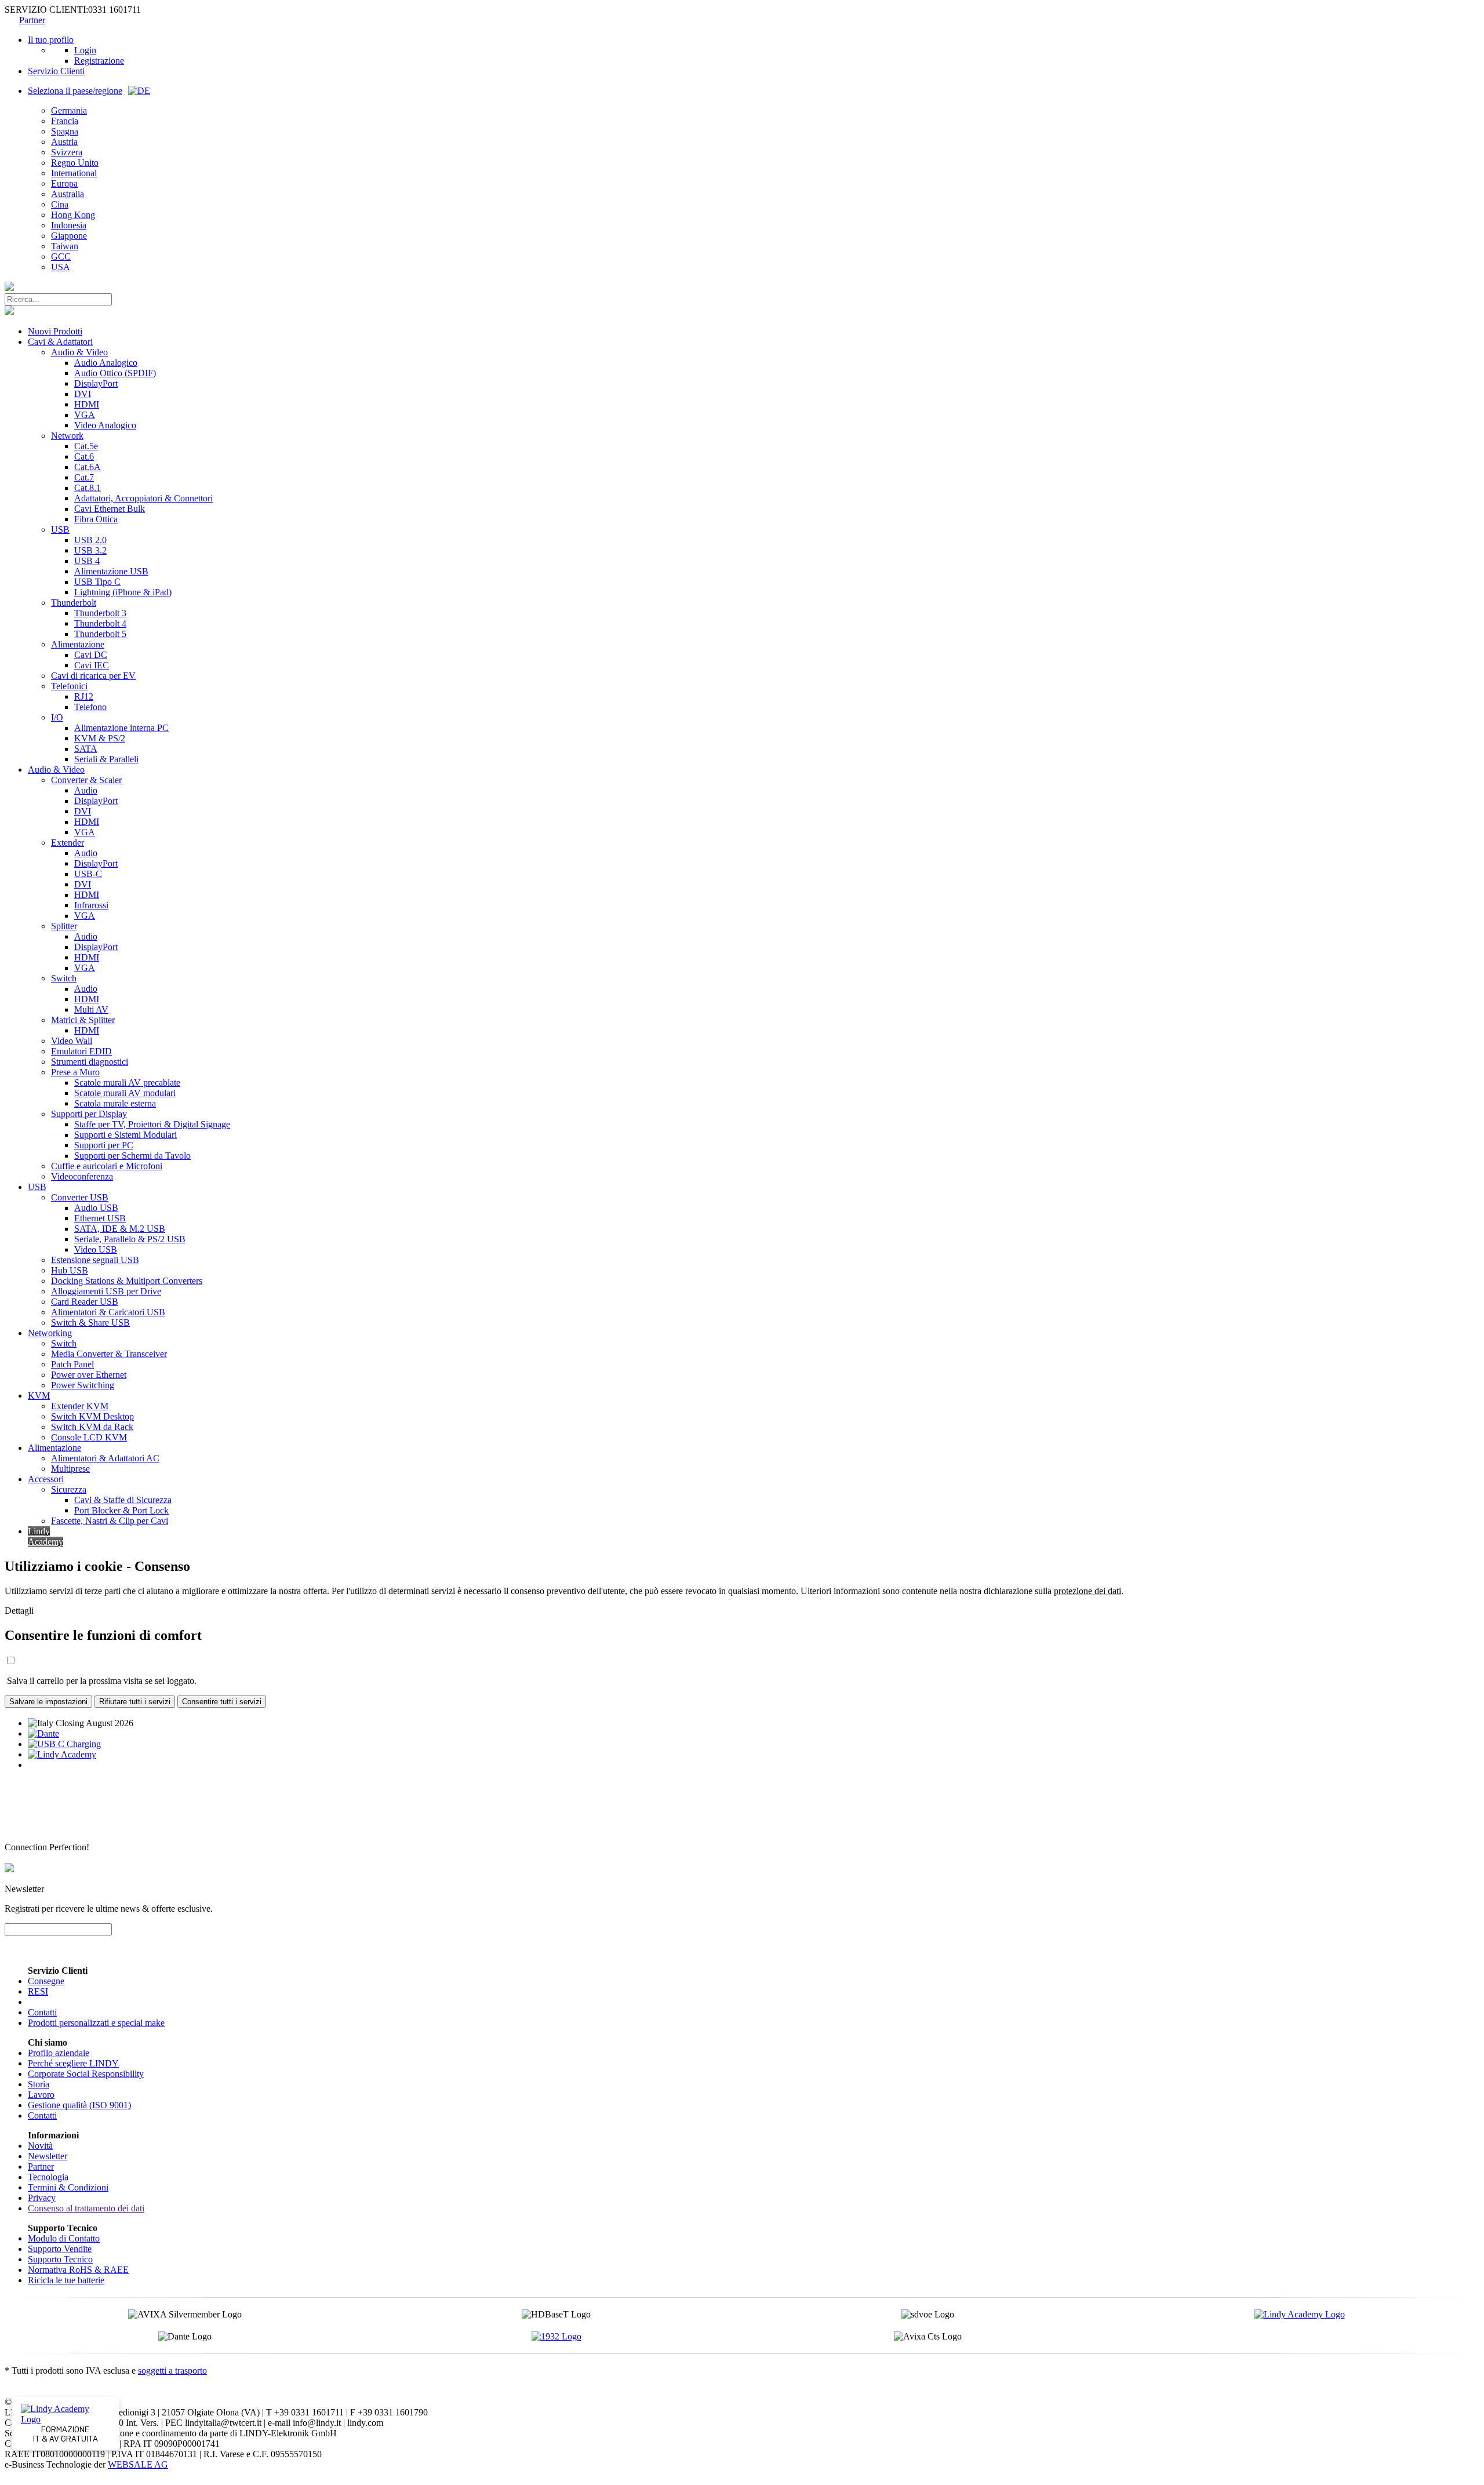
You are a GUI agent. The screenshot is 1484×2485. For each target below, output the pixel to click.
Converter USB (80, 1197)
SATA (86, 749)
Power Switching (83, 1385)
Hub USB (70, 1270)
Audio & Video (79, 352)
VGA (85, 415)
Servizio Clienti (56, 71)
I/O (57, 717)
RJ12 (84, 696)
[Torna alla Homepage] (9, 288)
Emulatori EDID (81, 1051)
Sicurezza (69, 1489)
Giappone (69, 236)
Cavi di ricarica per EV (93, 676)
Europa (64, 183)
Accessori (46, 1479)
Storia (39, 2084)
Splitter (64, 926)
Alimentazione (78, 644)
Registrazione (99, 61)
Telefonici (69, 686)
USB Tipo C (97, 582)
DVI (83, 394)
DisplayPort (96, 383)
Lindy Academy (46, 1536)
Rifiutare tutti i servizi (135, 1702)
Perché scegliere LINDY (73, 2063)
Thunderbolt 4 (100, 623)
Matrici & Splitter (83, 1020)
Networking (50, 1333)
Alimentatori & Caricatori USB (108, 1312)
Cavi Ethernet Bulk (110, 509)
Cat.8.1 (88, 488)
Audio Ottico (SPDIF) (115, 373)
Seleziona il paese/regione (75, 91)
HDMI (87, 404)
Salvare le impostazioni (48, 1702)
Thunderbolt (74, 603)
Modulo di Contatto (64, 2238)
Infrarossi (91, 905)
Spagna (65, 131)
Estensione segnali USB (95, 1260)
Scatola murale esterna (115, 1103)
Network (67, 436)
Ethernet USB (100, 1218)
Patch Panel (72, 1364)
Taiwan (65, 246)
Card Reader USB (85, 1302)
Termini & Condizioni (68, 2187)
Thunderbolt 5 (100, 634)
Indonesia (69, 225)
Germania (69, 110)
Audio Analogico (106, 363)
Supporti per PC (104, 1145)
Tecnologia (48, 2177)
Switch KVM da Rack (92, 1427)
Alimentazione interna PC (121, 728)
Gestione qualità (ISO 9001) (79, 2105)
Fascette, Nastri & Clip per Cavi (110, 1521)
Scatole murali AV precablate (127, 1083)
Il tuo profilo (51, 40)
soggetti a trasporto (172, 2371)
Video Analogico (105, 425)
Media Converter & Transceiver (109, 1354)
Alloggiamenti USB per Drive (106, 1291)
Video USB (96, 1249)
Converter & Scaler (86, 780)
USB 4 (87, 561)
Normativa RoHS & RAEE (78, 2270)
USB (60, 530)
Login (85, 50)
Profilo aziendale (59, 2053)
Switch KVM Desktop (92, 1416)
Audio (86, 790)
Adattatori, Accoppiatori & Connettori (143, 498)
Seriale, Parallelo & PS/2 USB (130, 1239)
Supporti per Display (89, 1114)
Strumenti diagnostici (90, 1062)
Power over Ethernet (89, 1375)
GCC (61, 256)
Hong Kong (73, 215)
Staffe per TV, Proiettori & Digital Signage (152, 1124)
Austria (64, 142)
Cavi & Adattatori (60, 342)
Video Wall (72, 1041)
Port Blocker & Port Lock (121, 1510)
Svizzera (67, 152)
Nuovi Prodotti (55, 331)
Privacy (42, 2198)
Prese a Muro (75, 1072)
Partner (32, 20)
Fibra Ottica (96, 519)
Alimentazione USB (111, 571)
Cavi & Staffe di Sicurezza (123, 1500)
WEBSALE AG (138, 2464)
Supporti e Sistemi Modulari (126, 1135)
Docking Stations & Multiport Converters (127, 1281)
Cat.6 (84, 456)
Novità (40, 2146)
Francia (65, 121)
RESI (38, 1991)
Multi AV (91, 1009)
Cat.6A (88, 467)
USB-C (88, 874)
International (74, 173)
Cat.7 (84, 477)
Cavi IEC (92, 665)
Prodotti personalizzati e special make (96, 2023)
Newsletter (48, 2156)
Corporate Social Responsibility (86, 2074)
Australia (68, 194)
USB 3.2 (90, 550)
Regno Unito (75, 163)
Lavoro (41, 2095)
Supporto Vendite (60, 2249)
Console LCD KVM (89, 1437)
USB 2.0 (90, 540)
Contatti (42, 2012)
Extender (68, 843)
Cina (60, 204)
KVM (39, 1396)
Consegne (46, 1981)
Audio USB (96, 1208)
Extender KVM (80, 1406)
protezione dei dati (1087, 1591)
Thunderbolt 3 (100, 613)
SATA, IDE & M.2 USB (120, 1229)
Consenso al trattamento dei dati (86, 2208)
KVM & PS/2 (100, 738)
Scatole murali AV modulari (125, 1093)
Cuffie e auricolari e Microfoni (107, 1166)
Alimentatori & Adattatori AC (105, 1458)
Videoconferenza (82, 1176)
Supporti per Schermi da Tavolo (132, 1156)
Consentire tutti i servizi (222, 1702)
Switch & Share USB (90, 1322)
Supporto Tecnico (60, 2259)
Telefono (90, 707)
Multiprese (70, 1469)
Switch (64, 978)
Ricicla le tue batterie (66, 2280)
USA (61, 267)
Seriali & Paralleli (106, 759)
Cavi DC (91, 655)
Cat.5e (86, 446)
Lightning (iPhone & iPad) (123, 592)
